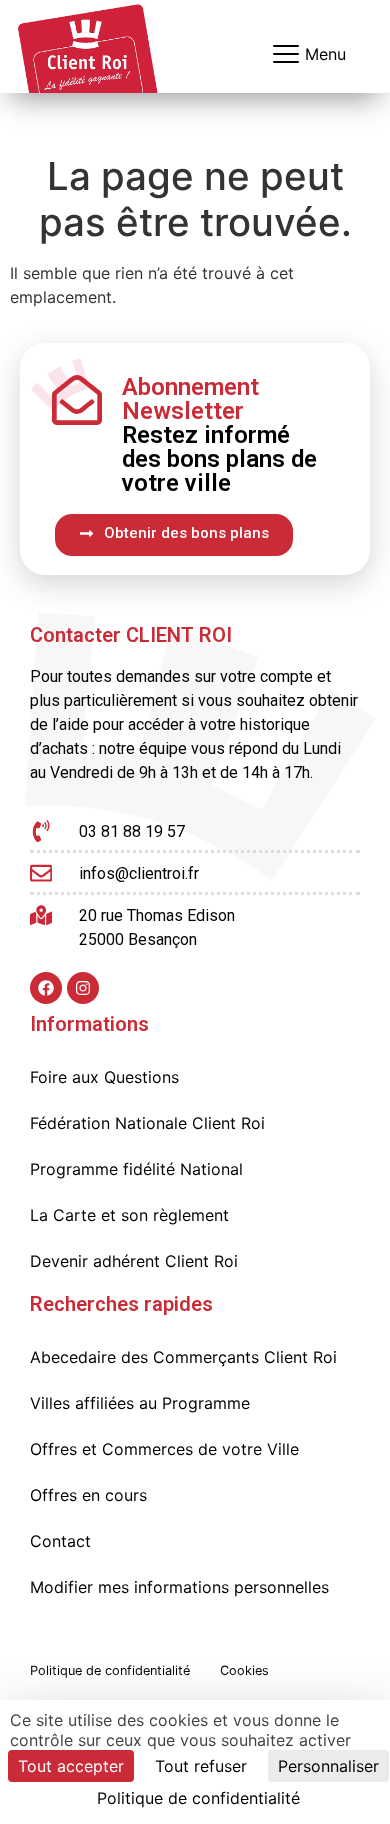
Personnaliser (328, 1766)
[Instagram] (83, 988)
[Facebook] (46, 988)
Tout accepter (71, 1766)
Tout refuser (201, 1766)
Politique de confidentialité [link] (198, 1798)
